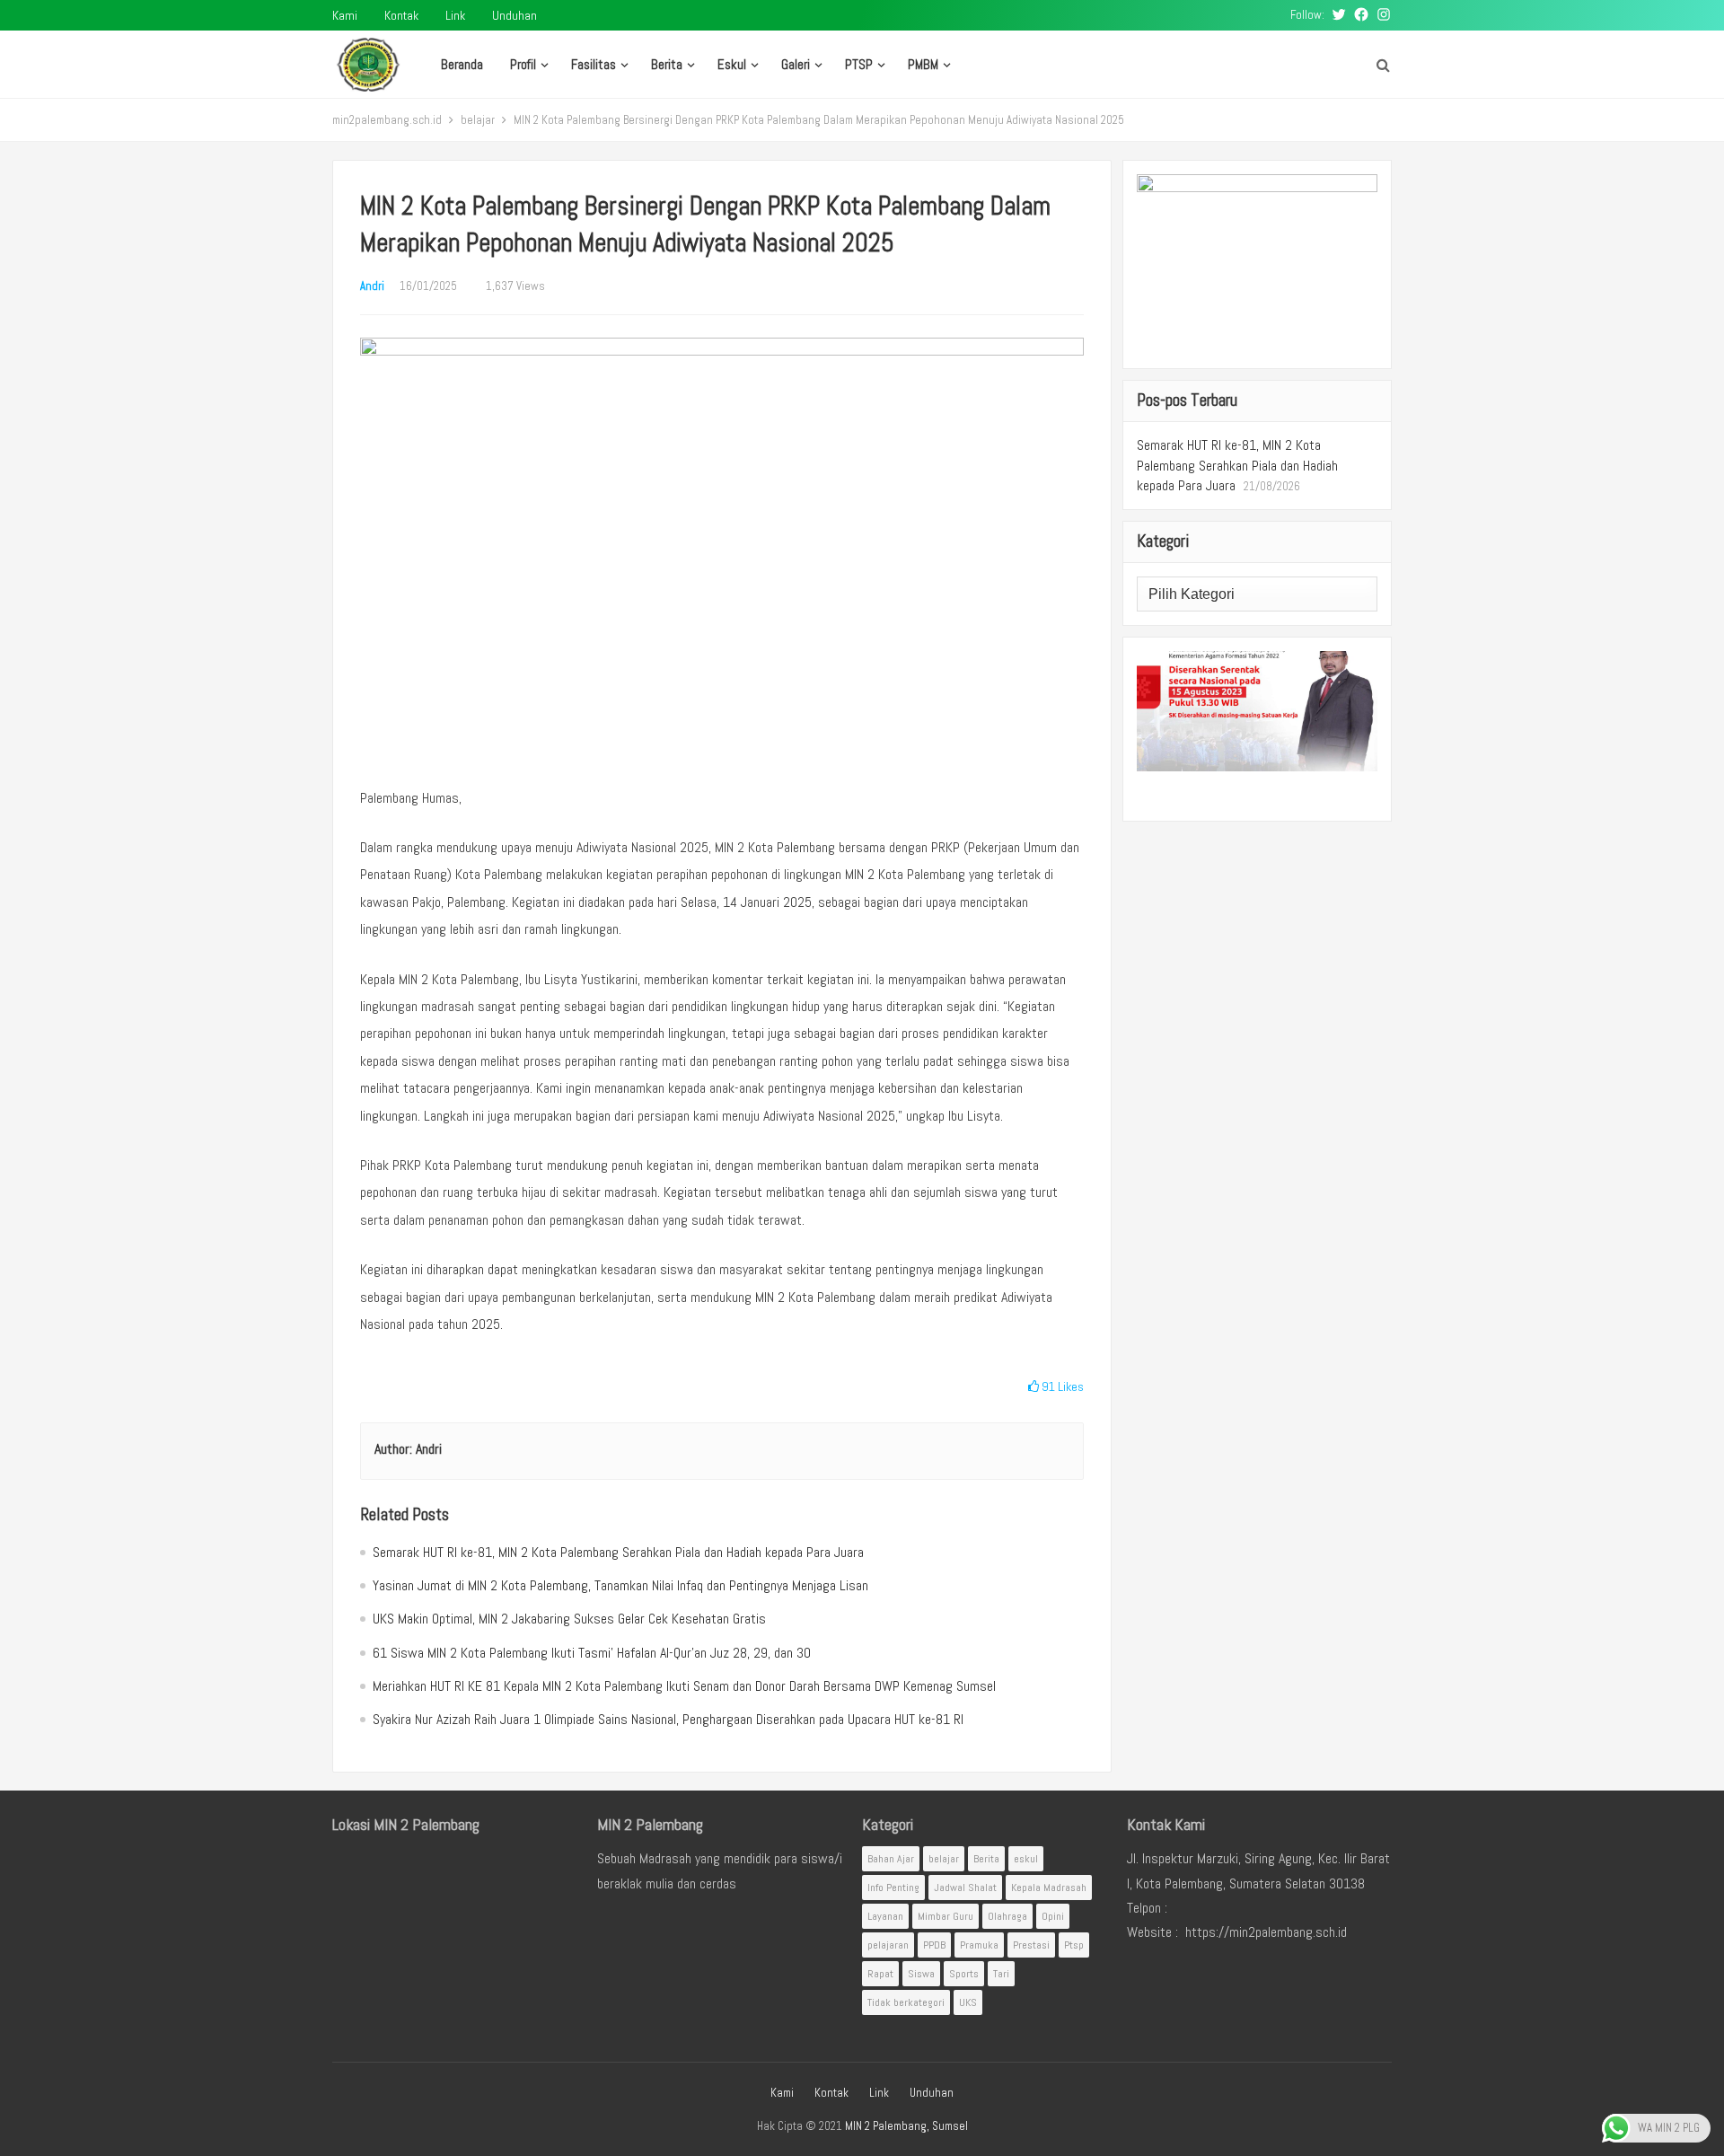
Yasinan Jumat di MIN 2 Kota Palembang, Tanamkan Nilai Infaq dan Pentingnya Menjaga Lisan (620, 1585)
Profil (523, 64)
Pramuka (979, 1945)
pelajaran (888, 1945)
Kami (345, 15)
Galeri (796, 64)
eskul (1026, 1859)
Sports (964, 1974)
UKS (968, 2002)
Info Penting (893, 1888)
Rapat (880, 1974)
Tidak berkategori (906, 2002)
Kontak (401, 15)
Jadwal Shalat (965, 1888)
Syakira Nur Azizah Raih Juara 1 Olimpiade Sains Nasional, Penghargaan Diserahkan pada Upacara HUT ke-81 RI (668, 1719)
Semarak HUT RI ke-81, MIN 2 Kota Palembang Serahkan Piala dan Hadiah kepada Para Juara (618, 1552)
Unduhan (515, 15)
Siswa (921, 1974)
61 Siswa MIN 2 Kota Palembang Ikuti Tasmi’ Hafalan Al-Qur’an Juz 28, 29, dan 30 (592, 1653)
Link (455, 15)
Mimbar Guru (946, 1916)
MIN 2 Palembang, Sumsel (906, 2126)
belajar (478, 120)
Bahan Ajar (891, 1859)
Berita (667, 64)
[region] (1257, 729)
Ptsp (1074, 1945)
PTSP (859, 64)
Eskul (732, 64)
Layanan (885, 1916)
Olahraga (1007, 1916)
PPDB (934, 1945)
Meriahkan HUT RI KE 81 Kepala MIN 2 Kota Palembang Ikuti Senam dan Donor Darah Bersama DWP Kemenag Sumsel (684, 1686)
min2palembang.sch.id (387, 120)
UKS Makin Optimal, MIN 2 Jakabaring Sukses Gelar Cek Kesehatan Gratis (569, 1619)
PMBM (923, 64)
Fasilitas (594, 64)
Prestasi (1031, 1945)
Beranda (462, 64)
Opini (1053, 1916)
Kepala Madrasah (1049, 1888)
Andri (372, 286)
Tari (1001, 1974)
